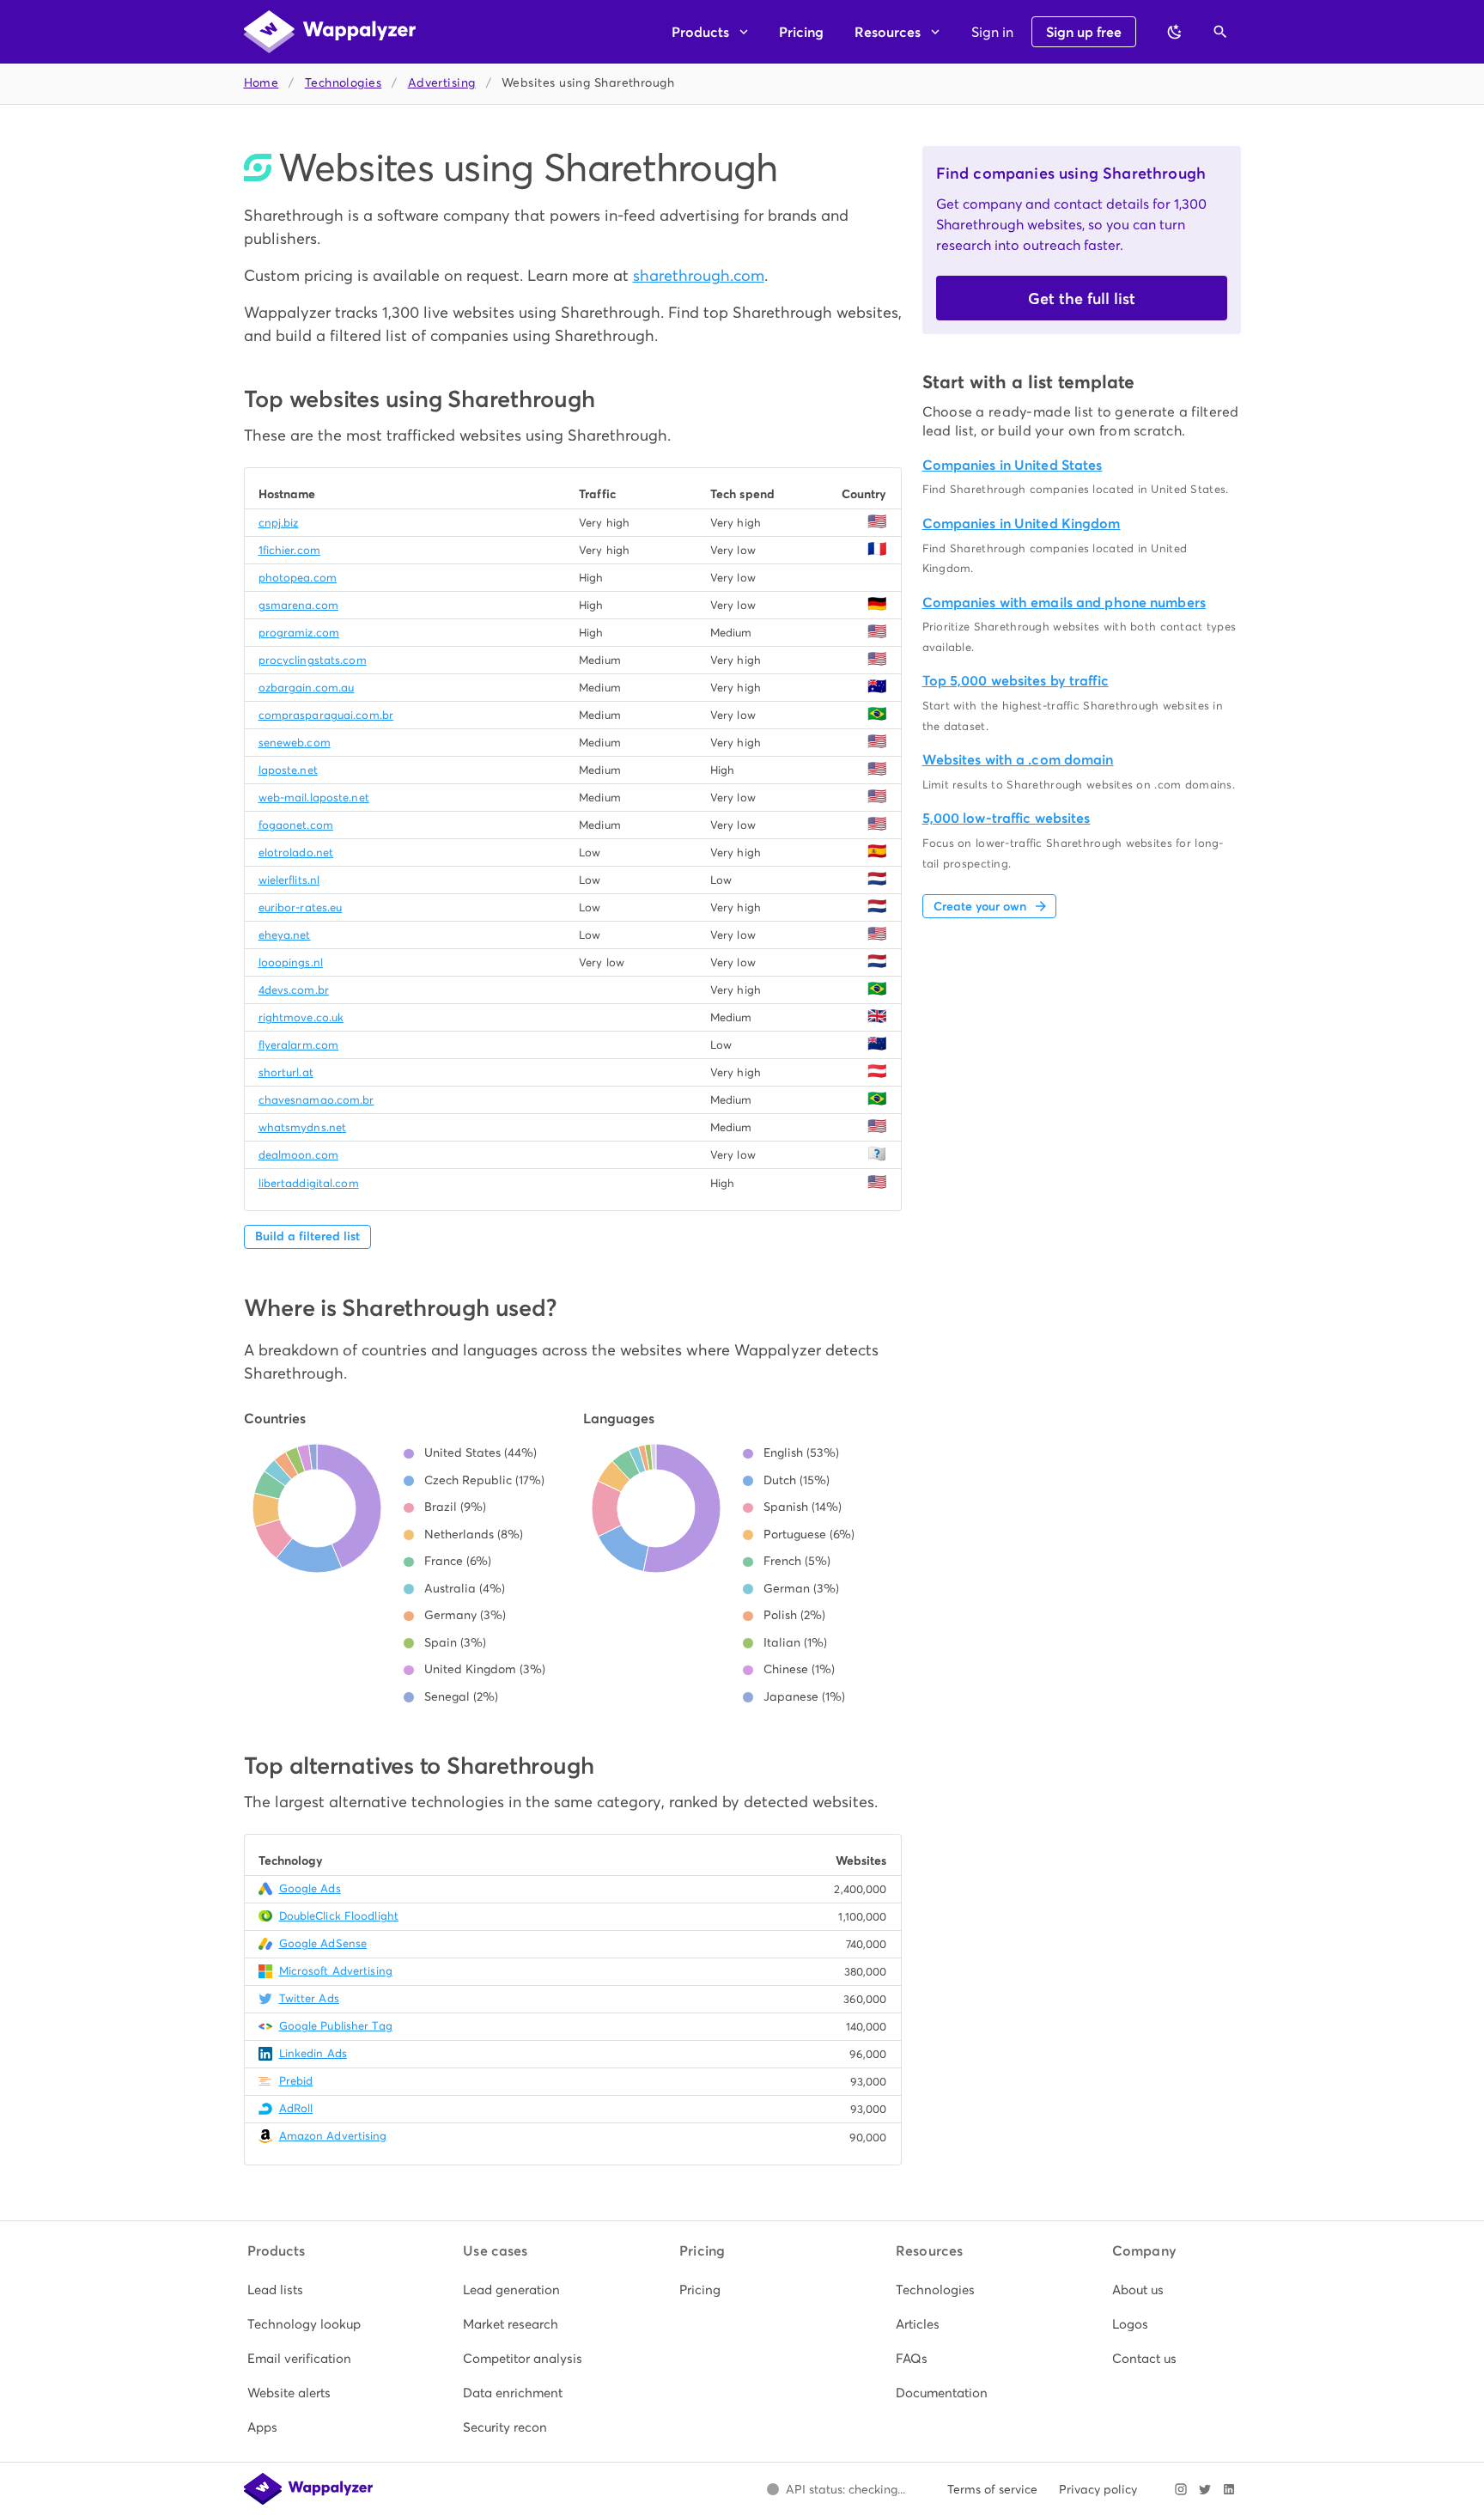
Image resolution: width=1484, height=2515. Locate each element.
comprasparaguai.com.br (326, 715)
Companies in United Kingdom (1022, 524)
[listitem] (310, 2290)
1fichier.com (289, 550)
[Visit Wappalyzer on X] (1205, 2489)
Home (262, 83)
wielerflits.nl (289, 880)
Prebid (296, 2081)
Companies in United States (1013, 465)
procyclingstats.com (313, 660)
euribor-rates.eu (301, 907)
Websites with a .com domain (1018, 760)
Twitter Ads (309, 1998)
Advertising (442, 83)
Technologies (343, 83)
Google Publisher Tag (336, 2026)
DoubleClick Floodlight (339, 1916)
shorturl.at (286, 1072)
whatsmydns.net (303, 1127)
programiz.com (299, 633)
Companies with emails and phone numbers (1064, 603)
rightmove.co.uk (301, 1017)
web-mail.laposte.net (314, 798)
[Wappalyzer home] (330, 32)
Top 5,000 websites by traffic (1016, 681)
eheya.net (285, 935)
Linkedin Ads (313, 2053)
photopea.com (298, 578)
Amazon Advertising (333, 2136)
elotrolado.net (296, 853)
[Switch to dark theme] (1175, 32)
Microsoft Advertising (336, 1971)
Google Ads (310, 1888)
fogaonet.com (296, 825)
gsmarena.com (298, 605)
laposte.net (288, 770)
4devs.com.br (294, 990)
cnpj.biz (279, 523)
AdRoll (296, 2108)
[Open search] (1220, 32)
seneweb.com (295, 743)
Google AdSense (323, 1943)
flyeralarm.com (299, 1045)
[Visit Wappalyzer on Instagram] (1181, 2489)
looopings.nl (291, 962)
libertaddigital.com (309, 1183)
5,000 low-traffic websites (1007, 818)
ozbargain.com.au (307, 688)
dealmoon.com (298, 1155)
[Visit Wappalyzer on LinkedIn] (1229, 2489)
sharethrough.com (699, 275)
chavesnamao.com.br (316, 1100)
